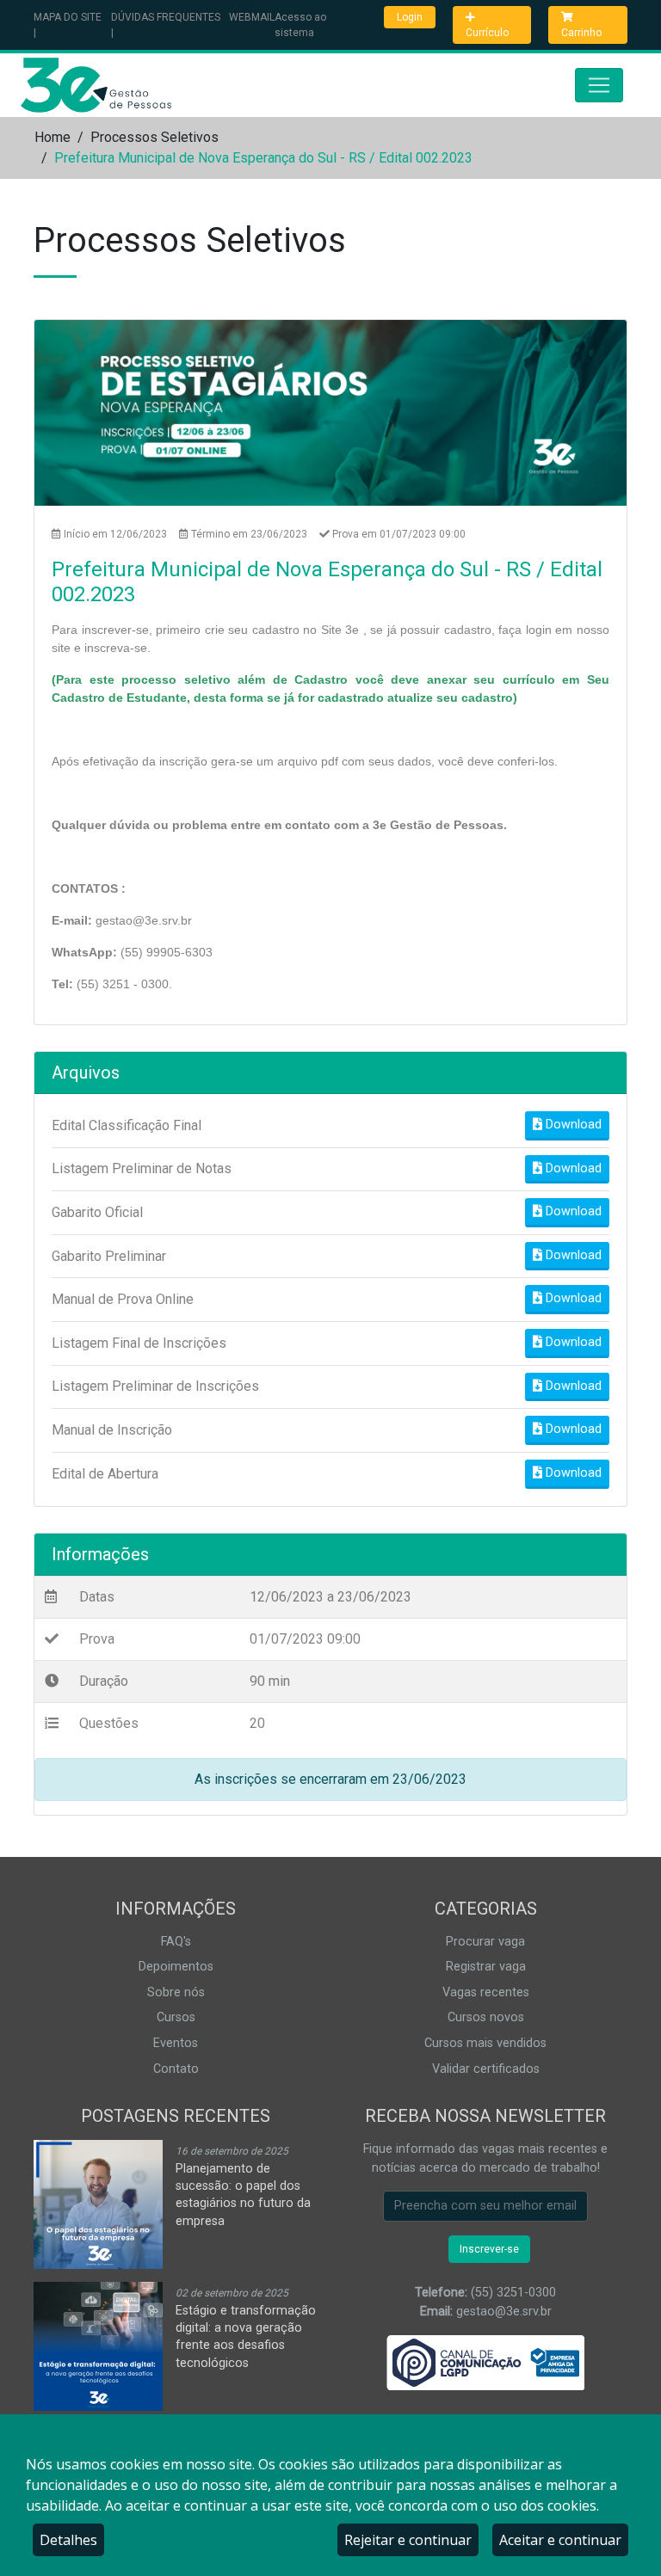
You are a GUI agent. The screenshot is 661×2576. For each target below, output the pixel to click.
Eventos (176, 2043)
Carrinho (581, 33)
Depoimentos (176, 1967)
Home (53, 137)
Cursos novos (486, 2017)
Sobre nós (176, 1992)
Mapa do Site (68, 17)
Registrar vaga (486, 1967)
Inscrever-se (489, 2249)
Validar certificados (486, 2069)
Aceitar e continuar (560, 2540)
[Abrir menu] (599, 85)
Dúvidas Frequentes (166, 17)
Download (572, 1125)
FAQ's (176, 1942)
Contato (176, 2069)
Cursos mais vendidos (485, 2043)
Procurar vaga (485, 1942)
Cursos (176, 2017)
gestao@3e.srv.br (504, 2312)
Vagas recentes (486, 1992)
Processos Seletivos (154, 137)
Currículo (487, 33)
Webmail (252, 17)
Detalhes (68, 2540)
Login (410, 17)
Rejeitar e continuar (408, 2540)
